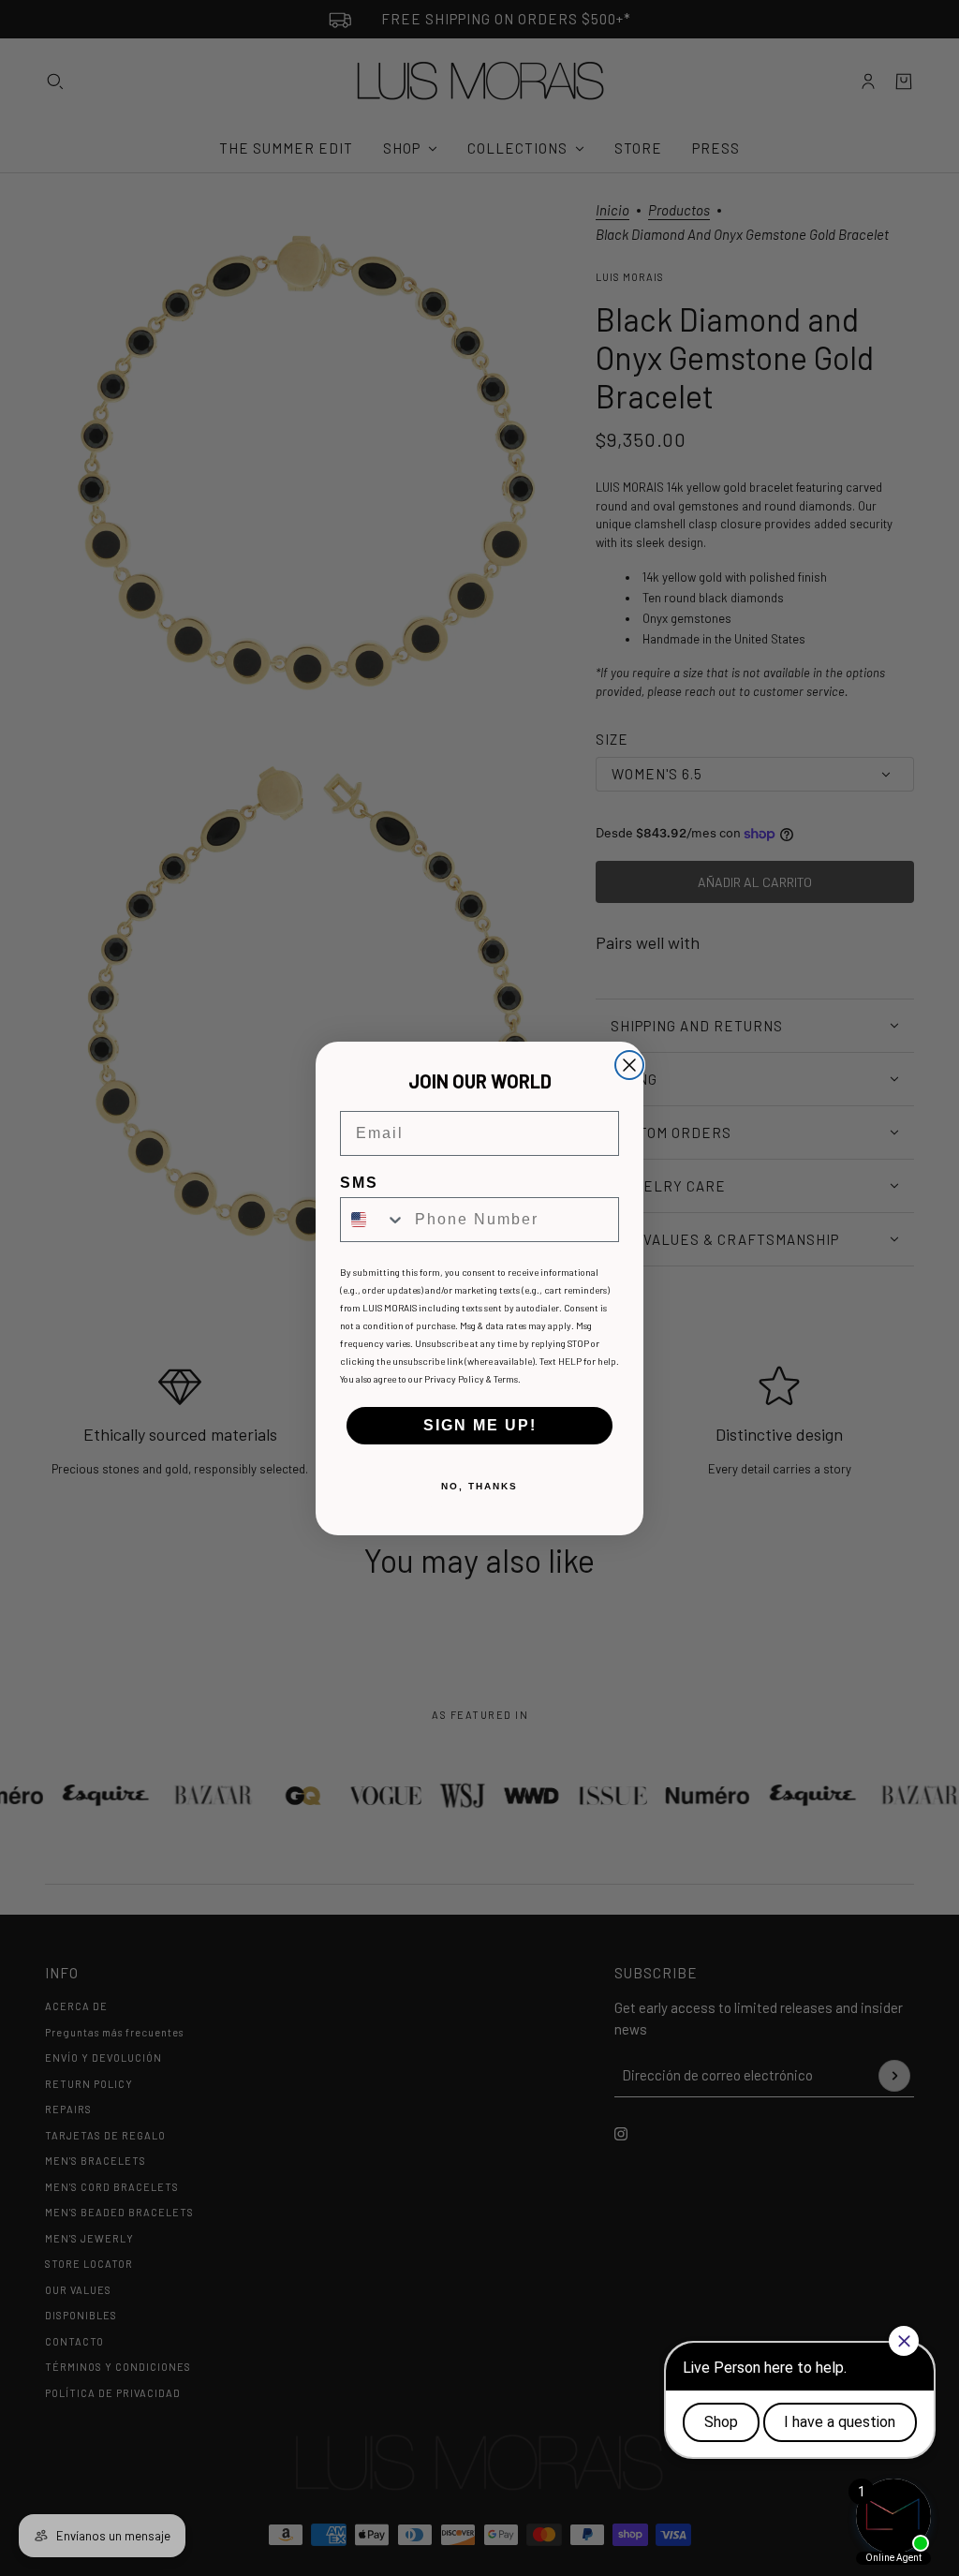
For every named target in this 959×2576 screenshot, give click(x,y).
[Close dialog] (629, 1065)
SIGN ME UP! (480, 1425)
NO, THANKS (479, 1486)
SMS (359, 1183)
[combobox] (373, 1220)
